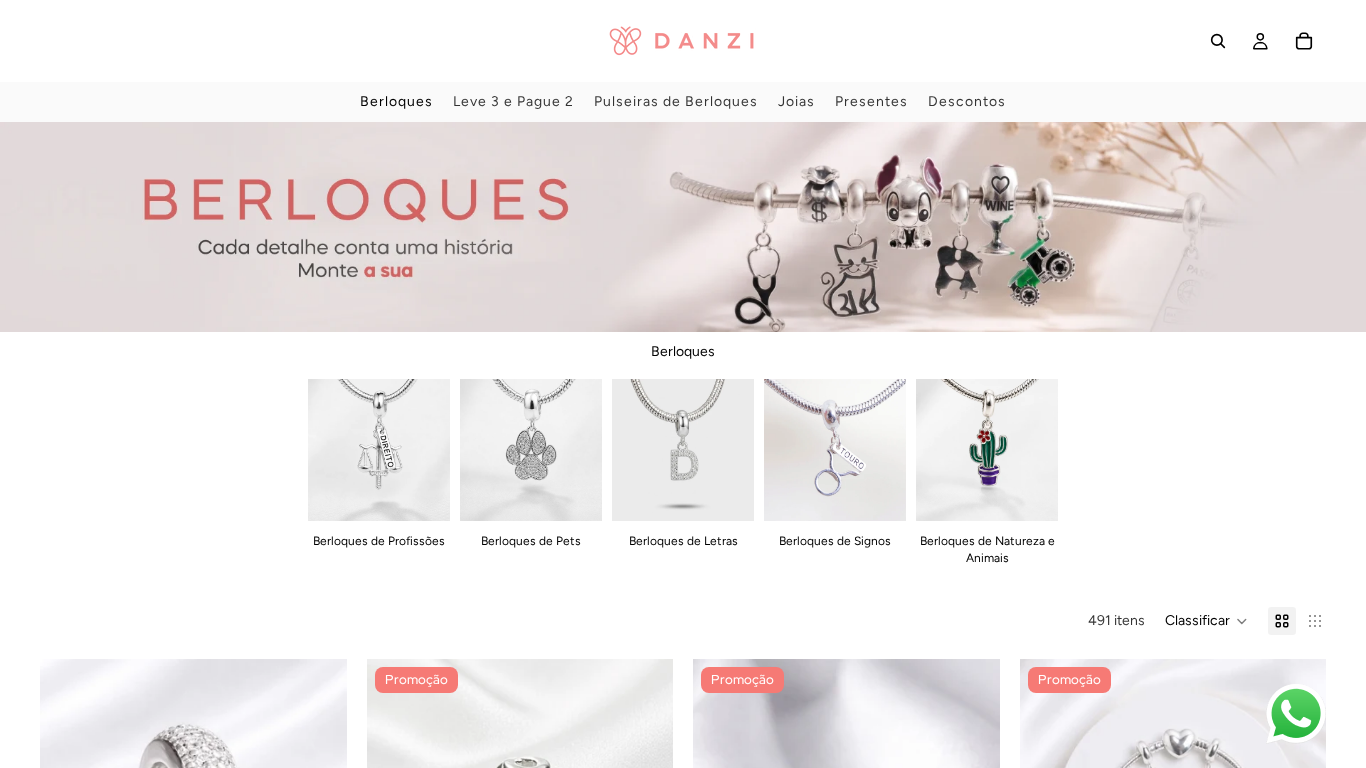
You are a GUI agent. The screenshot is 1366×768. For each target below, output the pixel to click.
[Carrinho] (1304, 41)
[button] (1206, 621)
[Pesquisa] (1218, 41)
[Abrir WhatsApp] (1296, 714)
